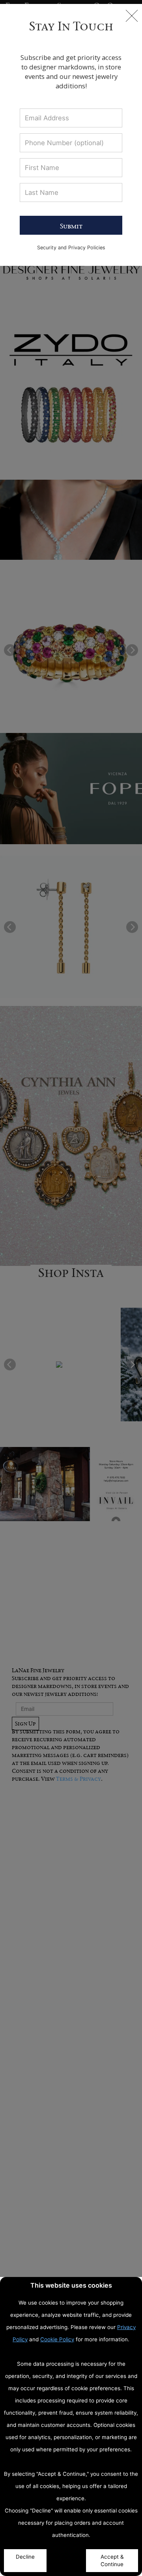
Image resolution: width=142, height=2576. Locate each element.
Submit (71, 226)
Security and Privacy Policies (71, 248)
